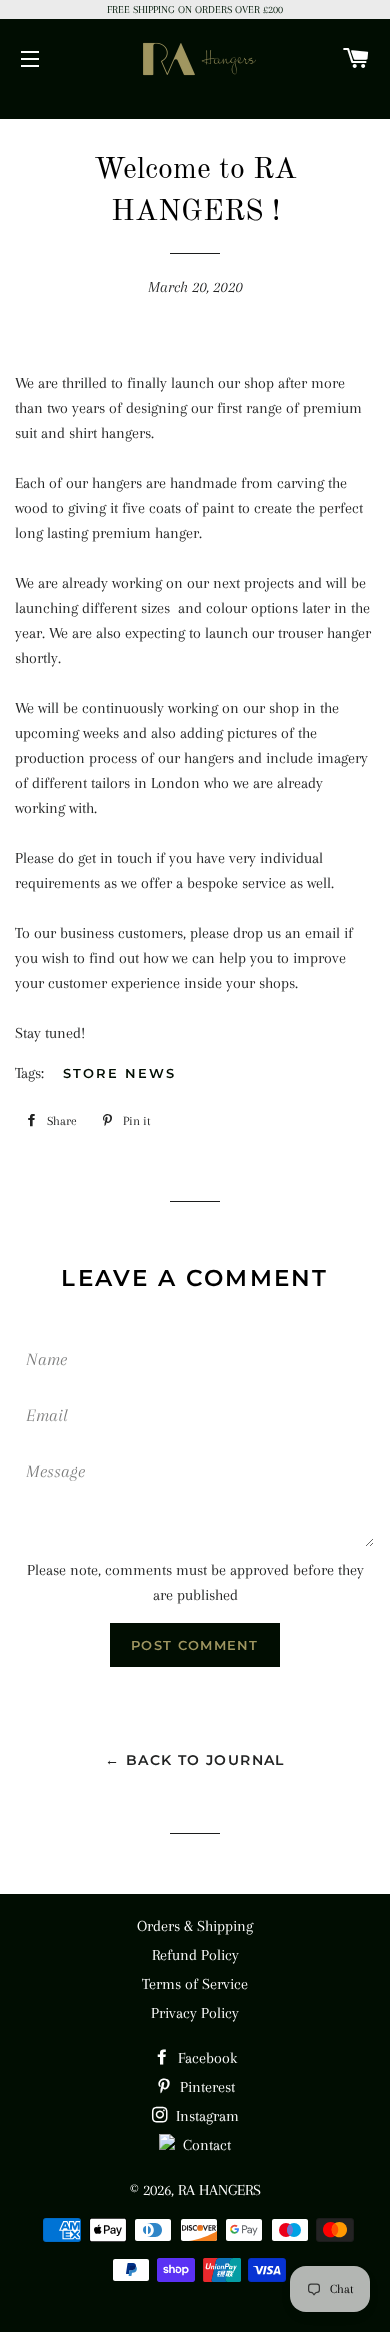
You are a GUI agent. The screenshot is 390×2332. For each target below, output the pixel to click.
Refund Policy (195, 1955)
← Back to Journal (195, 1760)
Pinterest (205, 2087)
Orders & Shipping (195, 1926)
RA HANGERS (219, 2190)
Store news (119, 1073)
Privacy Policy (195, 2013)
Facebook (205, 2058)
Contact (203, 2145)
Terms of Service (195, 1984)
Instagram (205, 2116)
